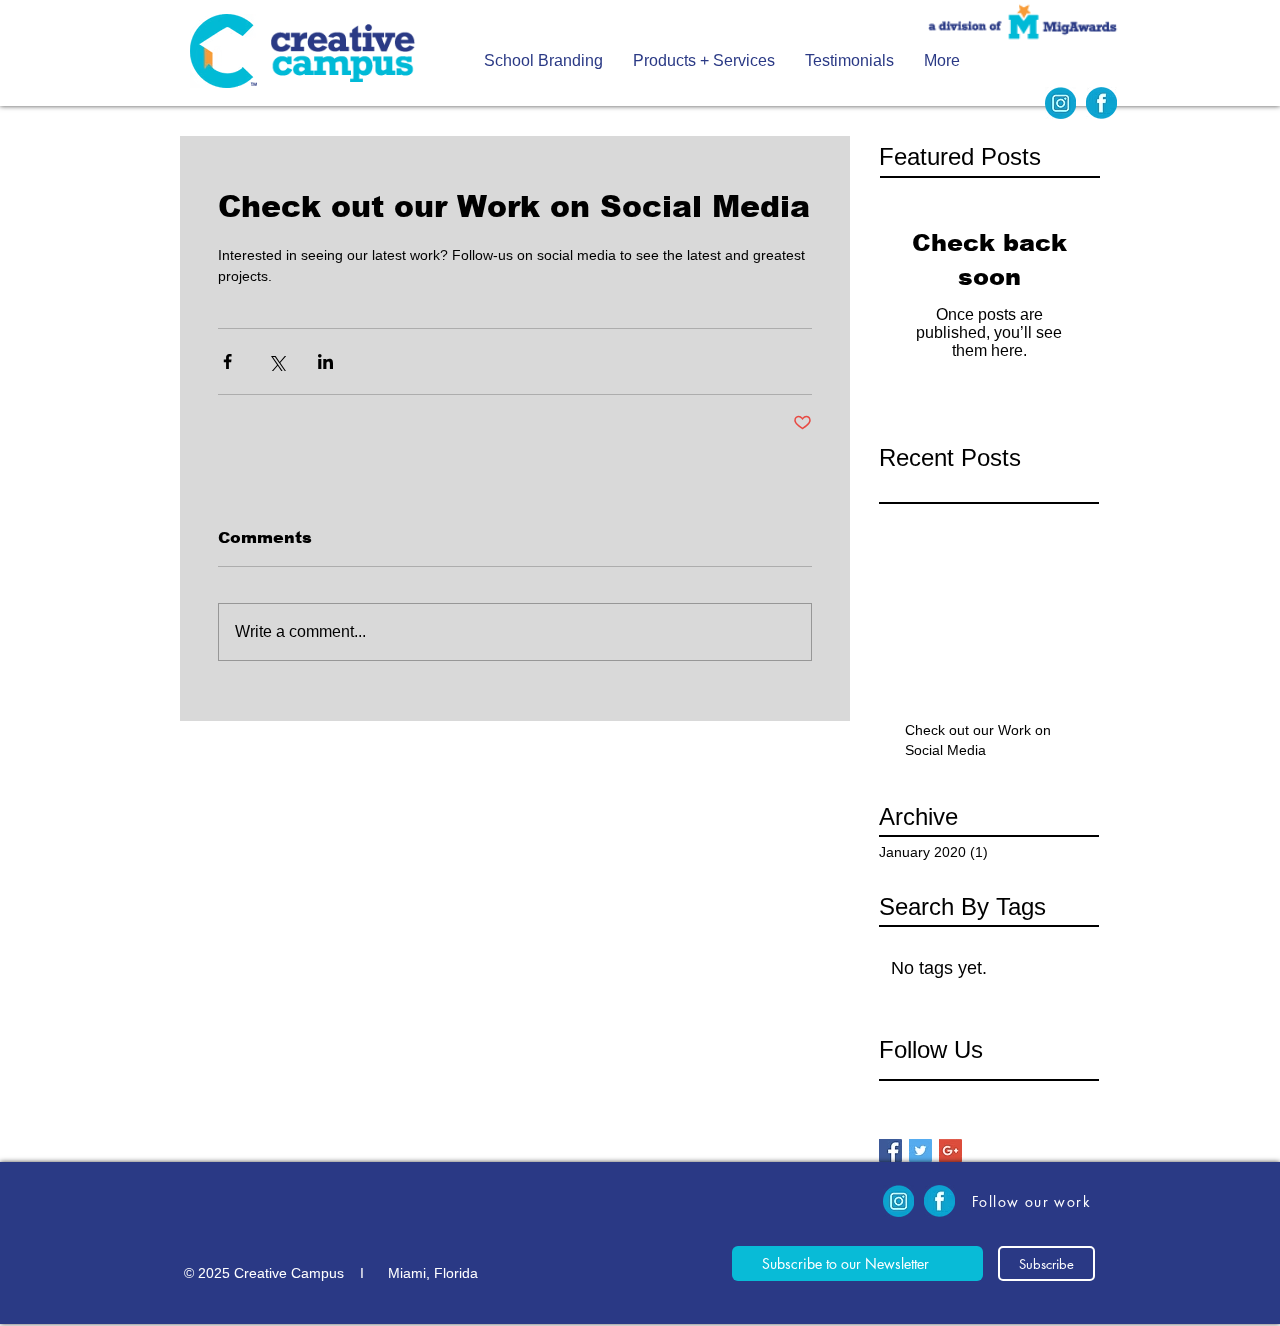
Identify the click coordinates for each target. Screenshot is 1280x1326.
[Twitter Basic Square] (920, 1150)
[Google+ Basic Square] (950, 1150)
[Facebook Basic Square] (890, 1150)
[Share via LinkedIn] (325, 361)
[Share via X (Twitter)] (276, 361)
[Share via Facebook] (227, 361)
